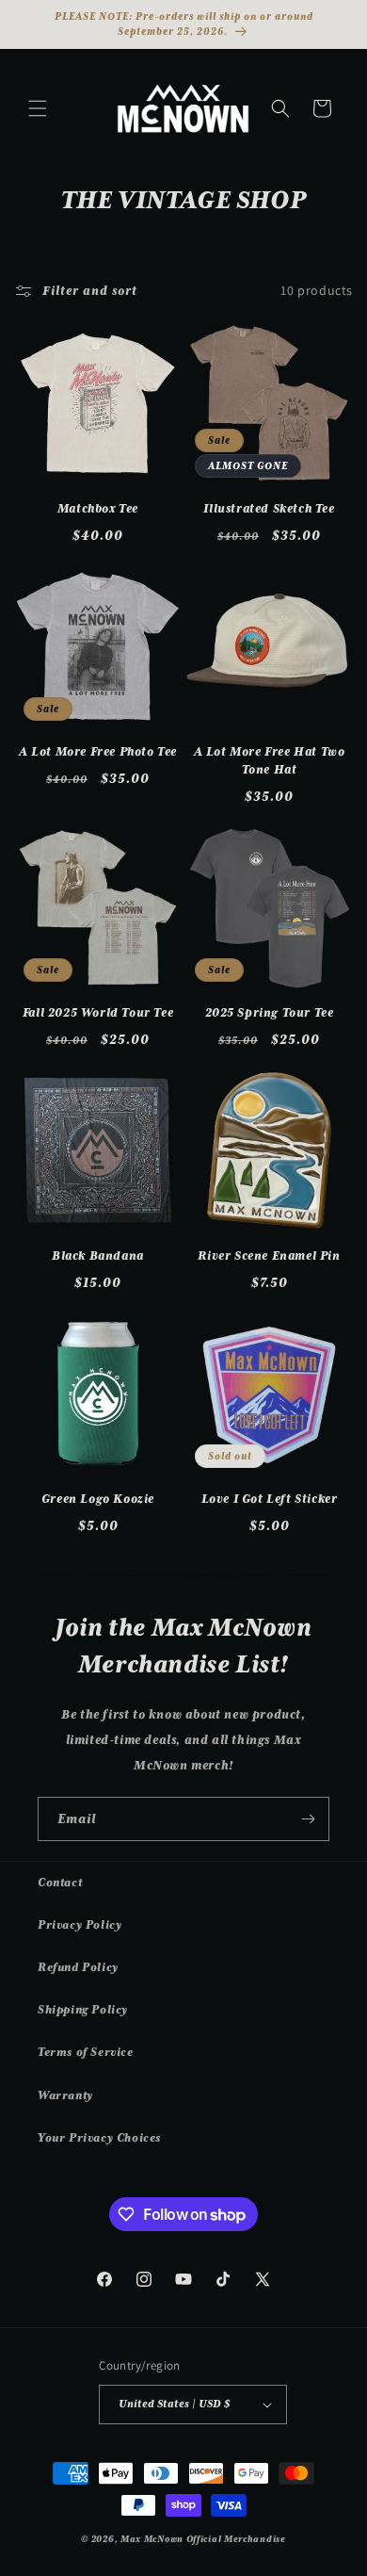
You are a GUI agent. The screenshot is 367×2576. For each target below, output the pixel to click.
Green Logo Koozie (98, 1499)
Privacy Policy (80, 1925)
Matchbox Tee (98, 508)
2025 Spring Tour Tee (270, 1012)
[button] (38, 108)
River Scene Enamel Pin (269, 1255)
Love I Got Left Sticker (270, 1499)
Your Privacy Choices (99, 2138)
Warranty (65, 2095)
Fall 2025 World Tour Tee (98, 1012)
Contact (60, 1883)
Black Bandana (98, 1255)
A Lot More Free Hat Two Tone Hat (270, 760)
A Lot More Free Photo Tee (98, 751)
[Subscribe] (308, 1819)
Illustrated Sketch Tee (269, 508)
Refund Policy (78, 1967)
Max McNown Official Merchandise (203, 2539)
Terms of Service (86, 2052)
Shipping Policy (83, 2010)
